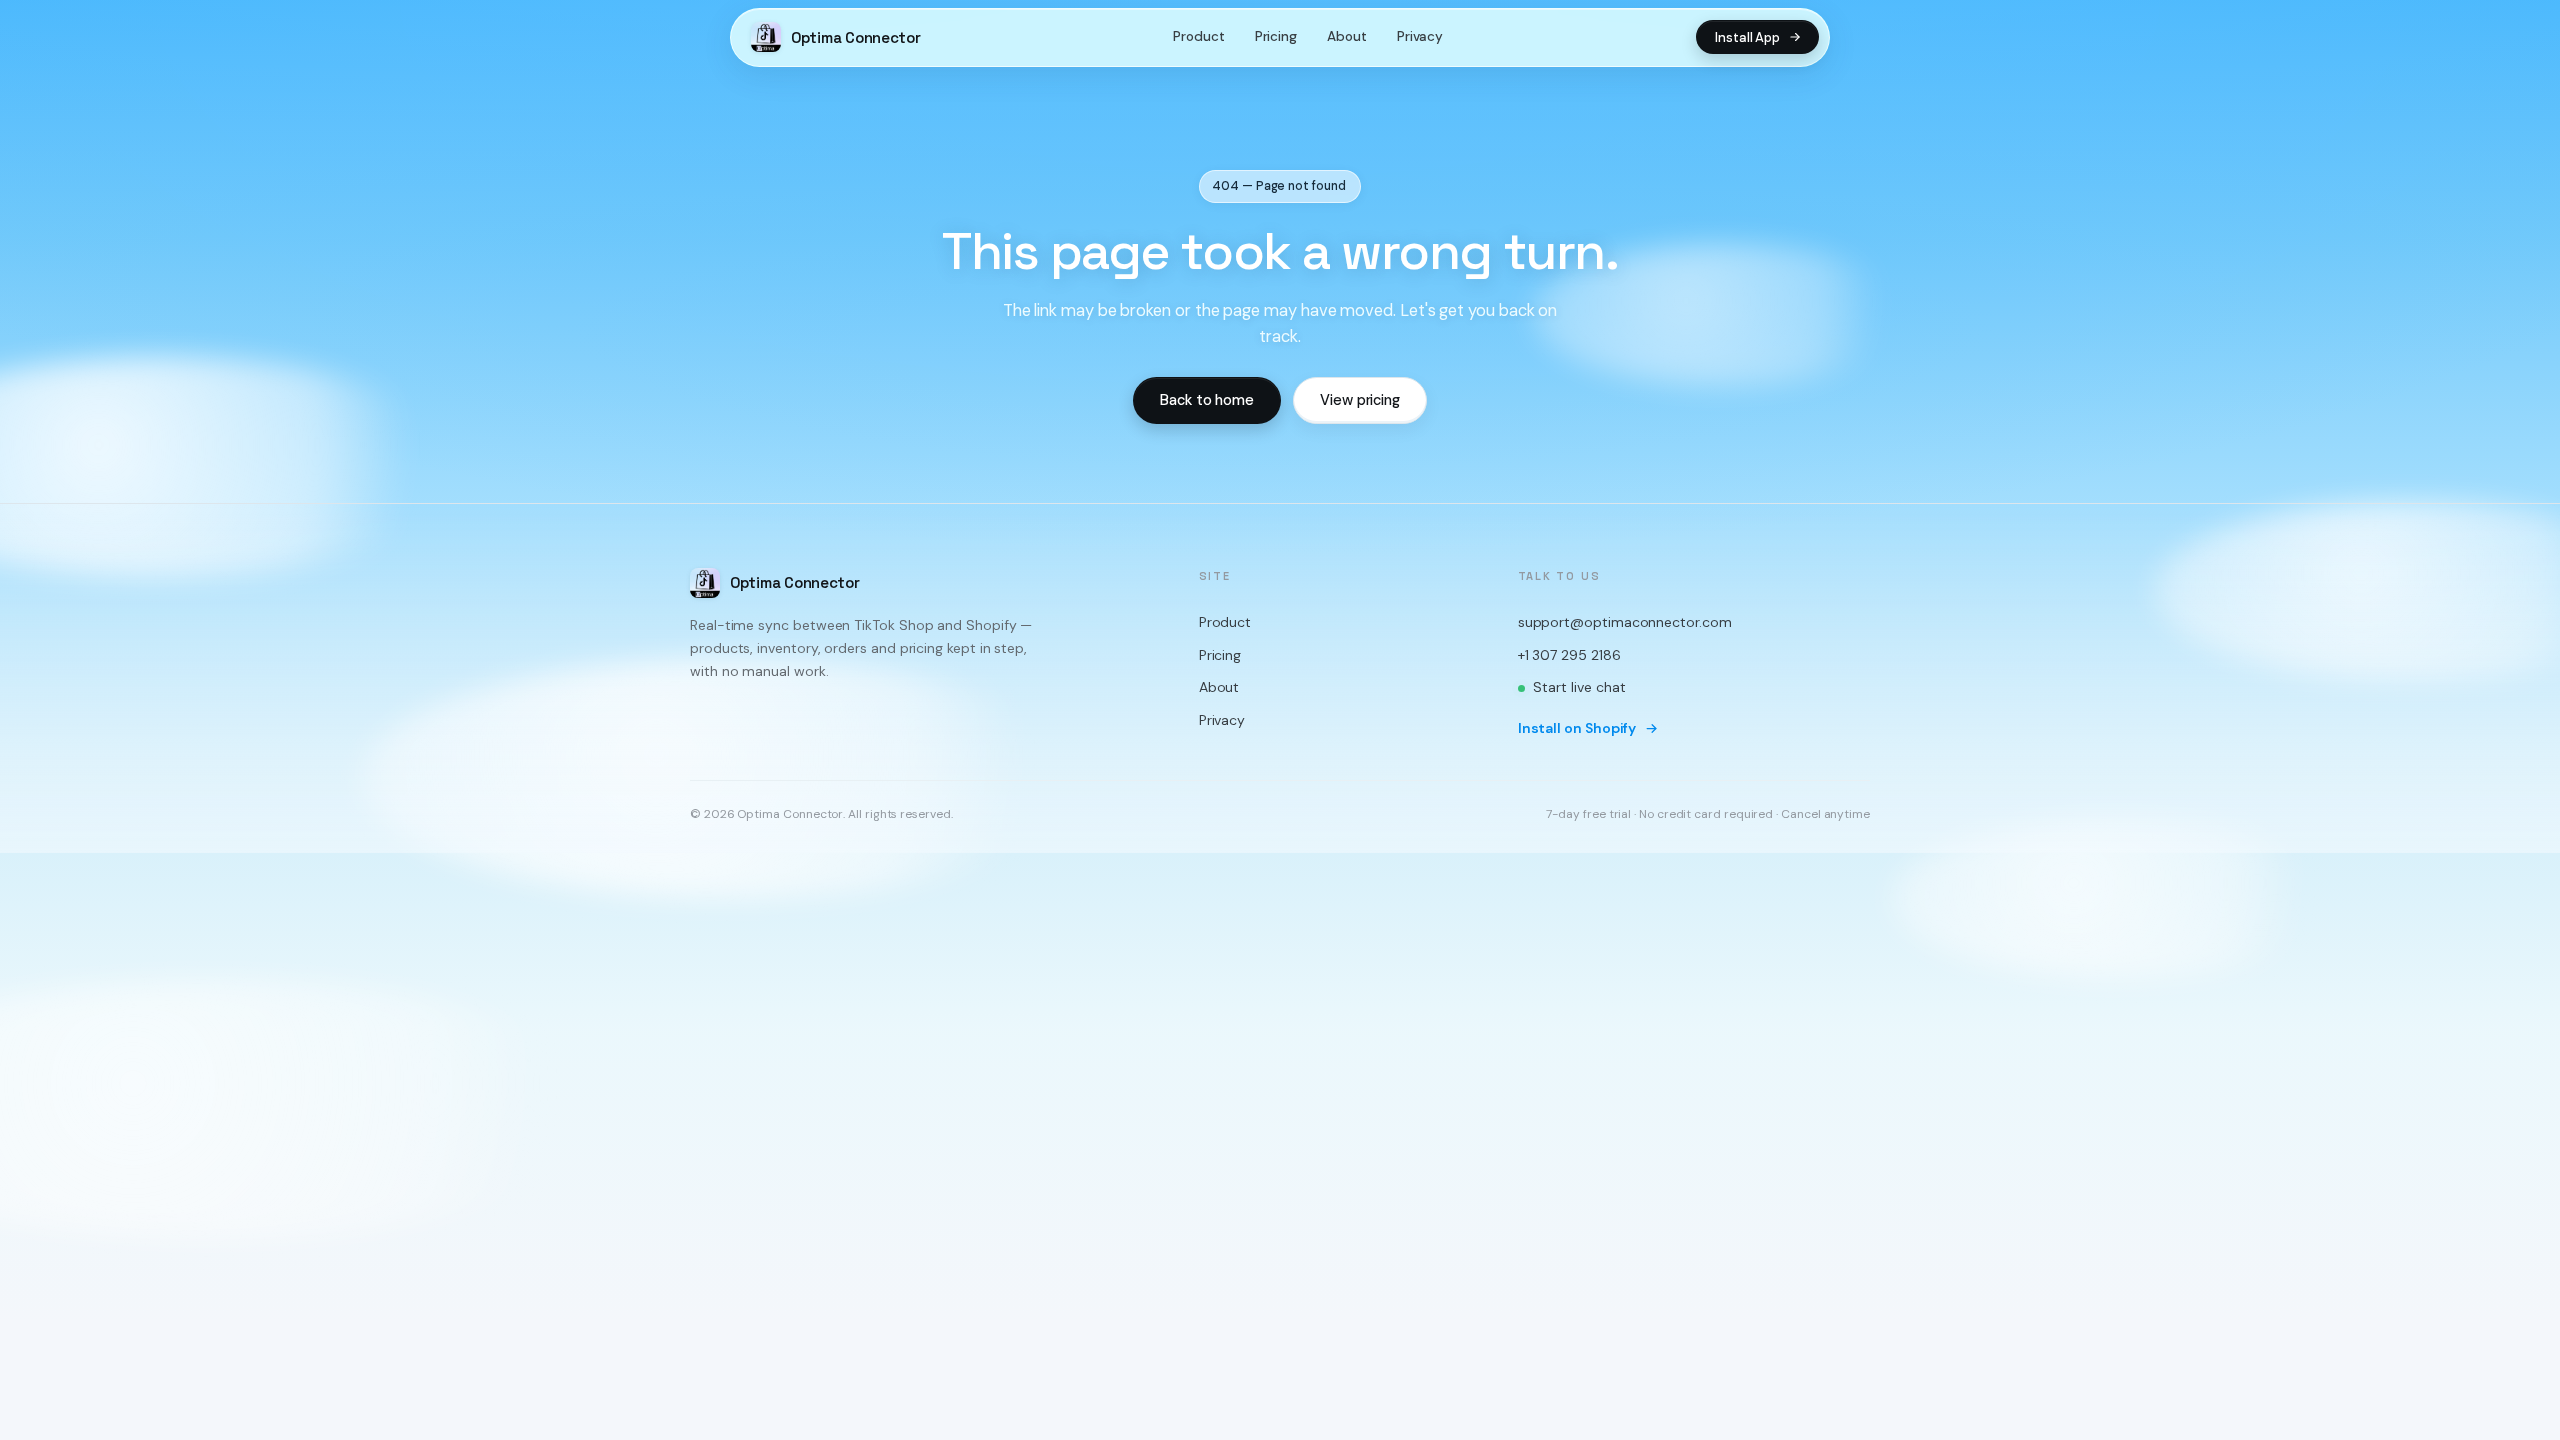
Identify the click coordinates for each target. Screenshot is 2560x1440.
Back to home (1207, 400)
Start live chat (1579, 688)
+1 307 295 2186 (1569, 655)
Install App (1747, 37)
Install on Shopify (1577, 728)
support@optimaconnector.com (1625, 622)
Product (1198, 36)
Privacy (1420, 36)
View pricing (1360, 400)
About (1347, 36)
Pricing (1276, 36)
